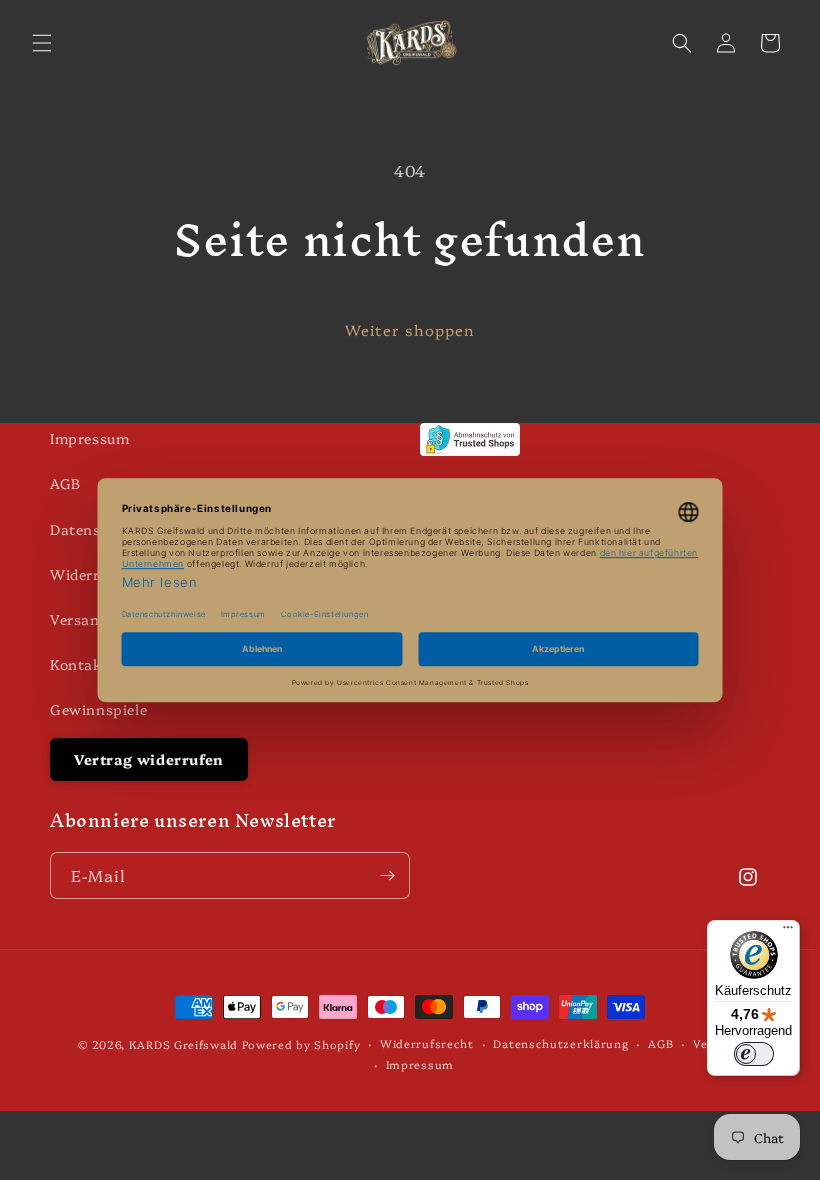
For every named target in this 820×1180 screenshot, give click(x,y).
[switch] (754, 1054)
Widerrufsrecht (427, 1043)
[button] (42, 43)
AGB (65, 483)
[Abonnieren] (387, 875)
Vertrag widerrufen (149, 759)
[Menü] (788, 932)
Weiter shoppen (410, 329)
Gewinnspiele (98, 709)
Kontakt (79, 664)
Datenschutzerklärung (560, 1043)
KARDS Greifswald (183, 1044)
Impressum (89, 438)
